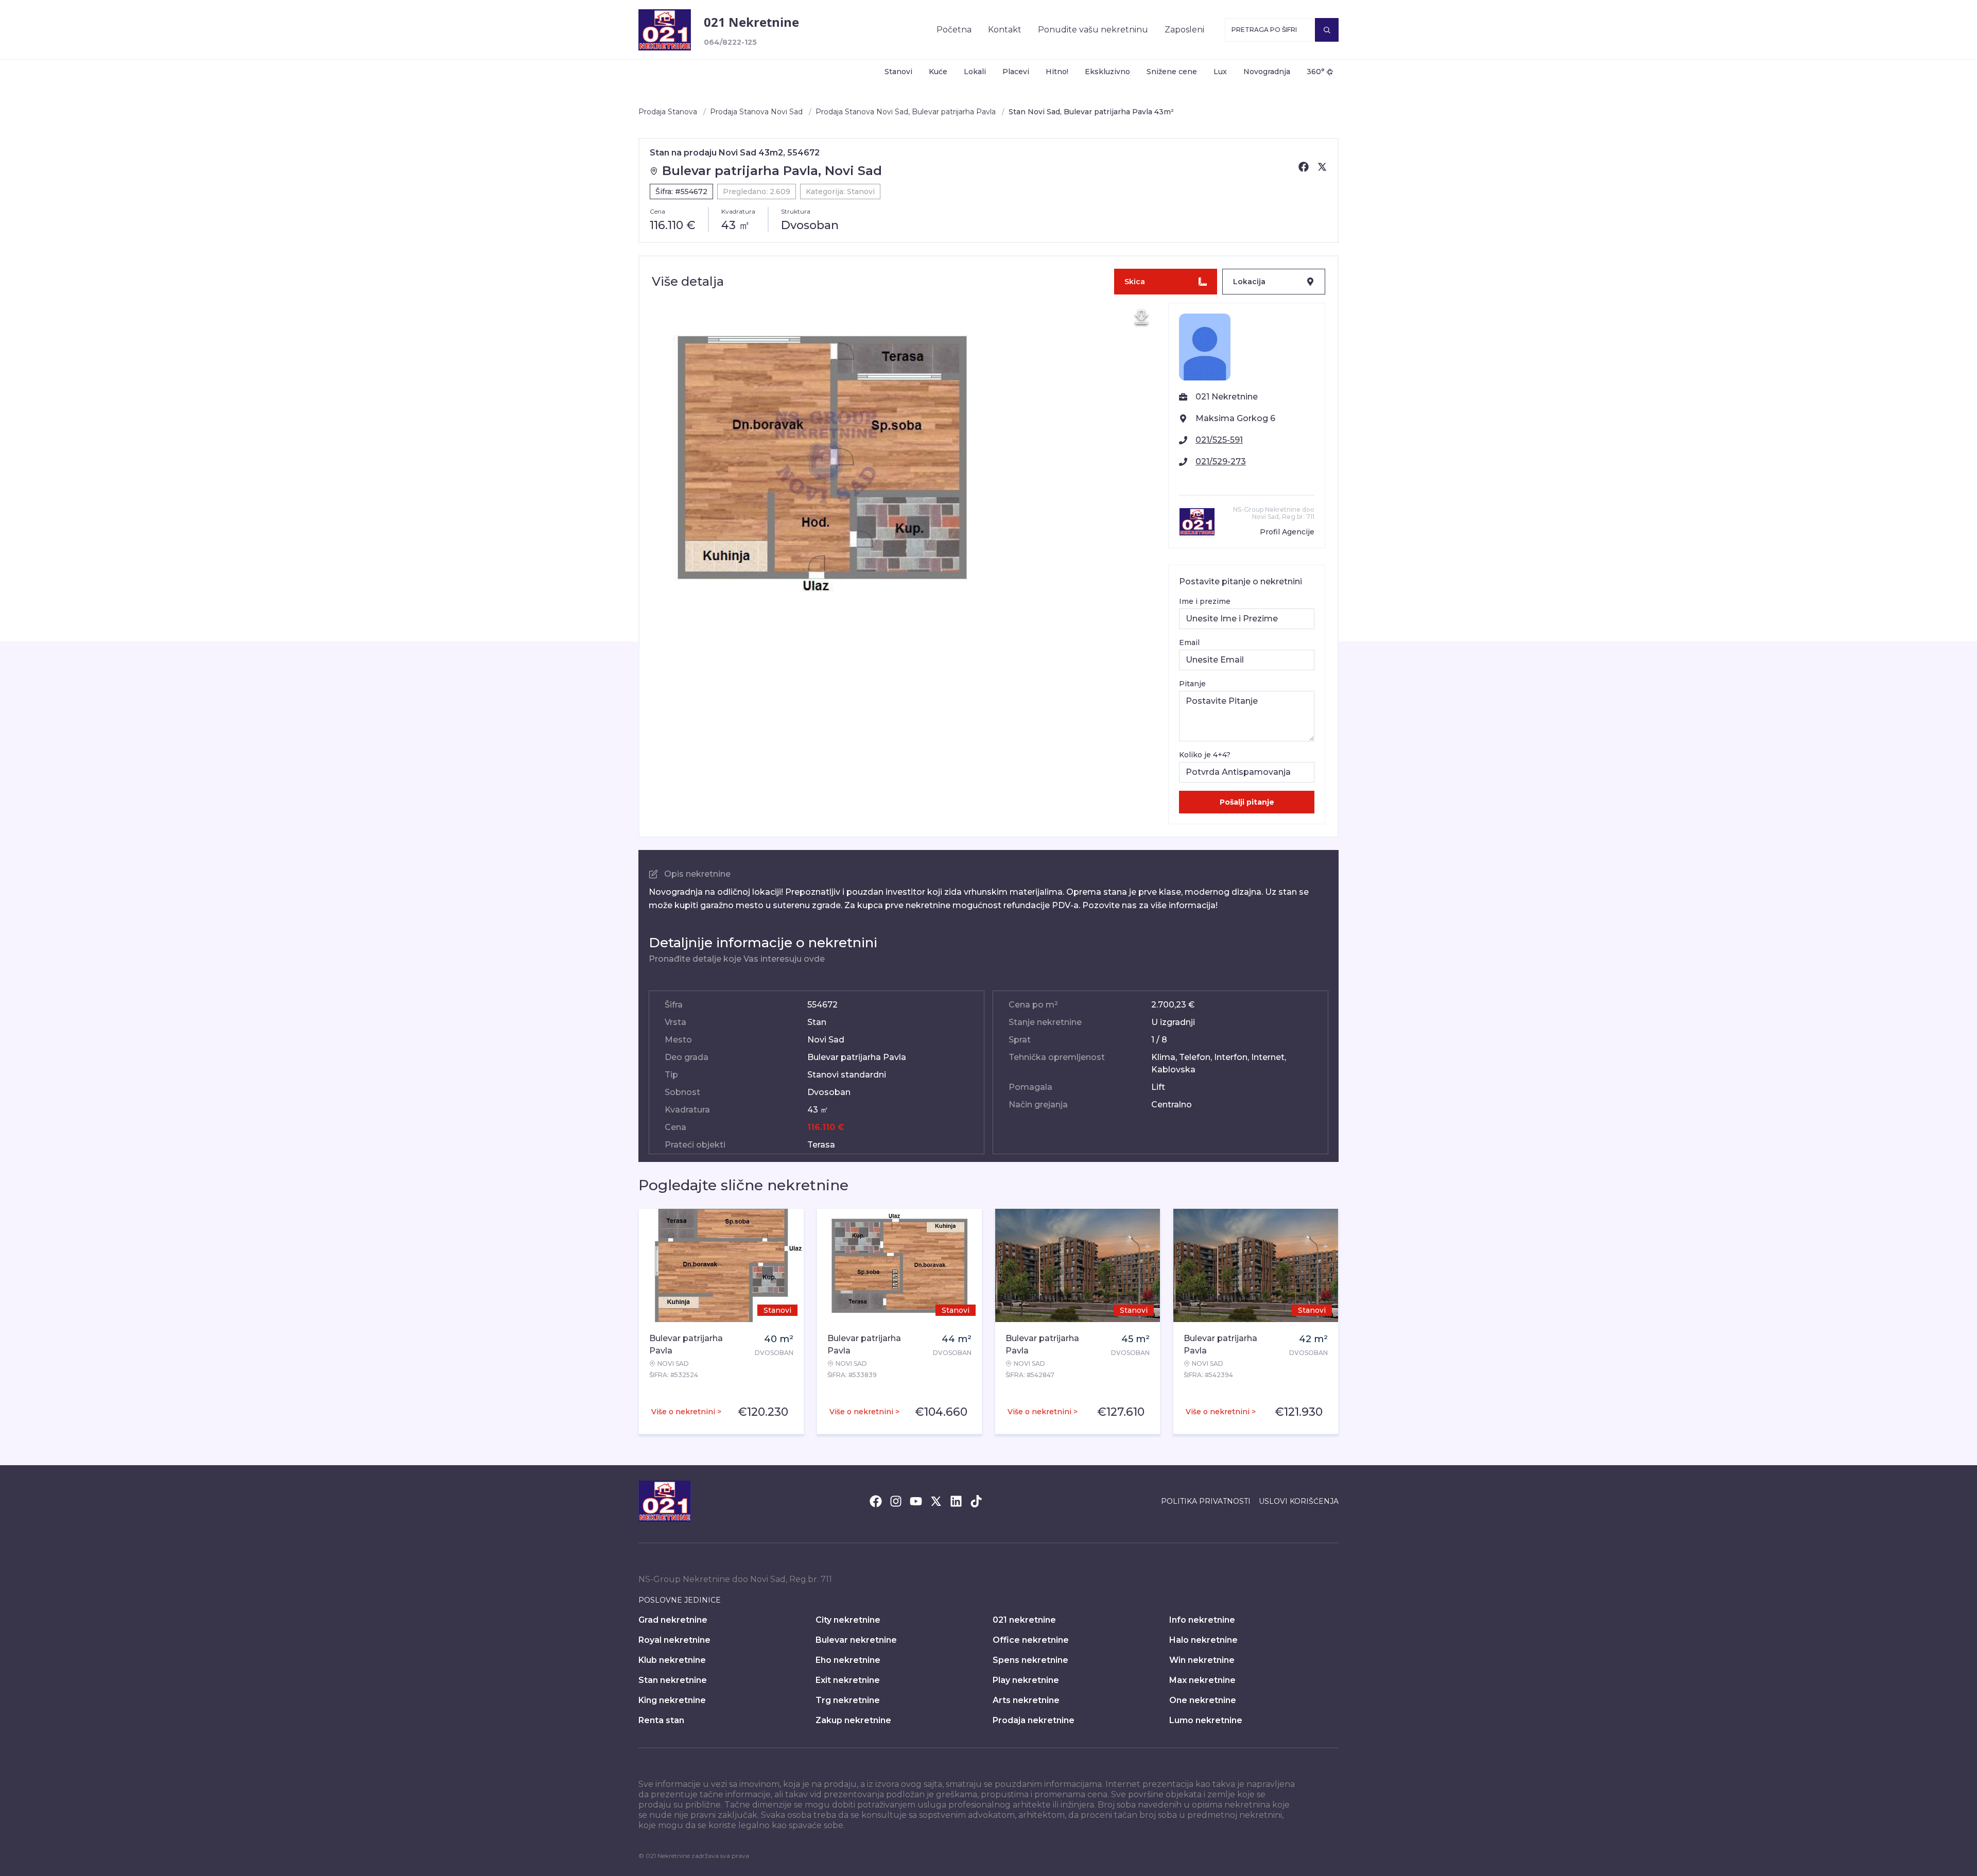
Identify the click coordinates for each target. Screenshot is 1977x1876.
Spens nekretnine (1030, 1660)
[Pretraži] (1327, 30)
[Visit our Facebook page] (876, 1501)
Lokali (975, 72)
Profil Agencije (1287, 532)
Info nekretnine (1202, 1620)
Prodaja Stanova (668, 112)
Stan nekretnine (673, 1680)
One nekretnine (1203, 1700)
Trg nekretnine (848, 1700)
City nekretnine (848, 1620)
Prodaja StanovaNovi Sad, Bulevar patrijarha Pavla (906, 112)
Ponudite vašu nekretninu (1093, 30)
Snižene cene (1172, 72)
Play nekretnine (1026, 1680)
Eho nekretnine (848, 1660)
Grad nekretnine (673, 1620)
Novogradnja (1267, 72)
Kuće (938, 72)
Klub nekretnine (672, 1660)
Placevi (1016, 72)
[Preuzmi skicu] (1141, 317)
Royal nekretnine (674, 1640)
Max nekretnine (1202, 1680)
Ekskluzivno (1107, 72)
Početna (954, 30)
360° (1316, 72)
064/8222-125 (730, 42)
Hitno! (1057, 72)
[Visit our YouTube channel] (916, 1501)
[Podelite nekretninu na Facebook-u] (1304, 167)
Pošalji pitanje (1247, 802)
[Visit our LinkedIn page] (956, 1501)
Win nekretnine (1202, 1660)
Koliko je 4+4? (1205, 755)
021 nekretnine (1024, 1620)
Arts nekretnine (1026, 1700)
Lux (1220, 72)
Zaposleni (1184, 30)
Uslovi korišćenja (1299, 1501)
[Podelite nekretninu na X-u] (1322, 167)
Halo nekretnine (1203, 1640)
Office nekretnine (1031, 1640)
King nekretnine (672, 1700)
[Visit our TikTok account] (976, 1501)
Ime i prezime (1205, 601)
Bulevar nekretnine (856, 1640)
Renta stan (661, 1720)
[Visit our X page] (936, 1501)
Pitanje (1192, 684)
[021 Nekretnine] (665, 30)
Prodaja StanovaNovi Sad (756, 112)
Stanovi (898, 72)
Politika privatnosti (1206, 1501)
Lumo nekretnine (1206, 1720)
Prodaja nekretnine (1034, 1720)
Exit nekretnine (848, 1680)
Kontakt (1005, 30)
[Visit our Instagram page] (896, 1501)
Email (1189, 642)
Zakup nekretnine (853, 1720)
